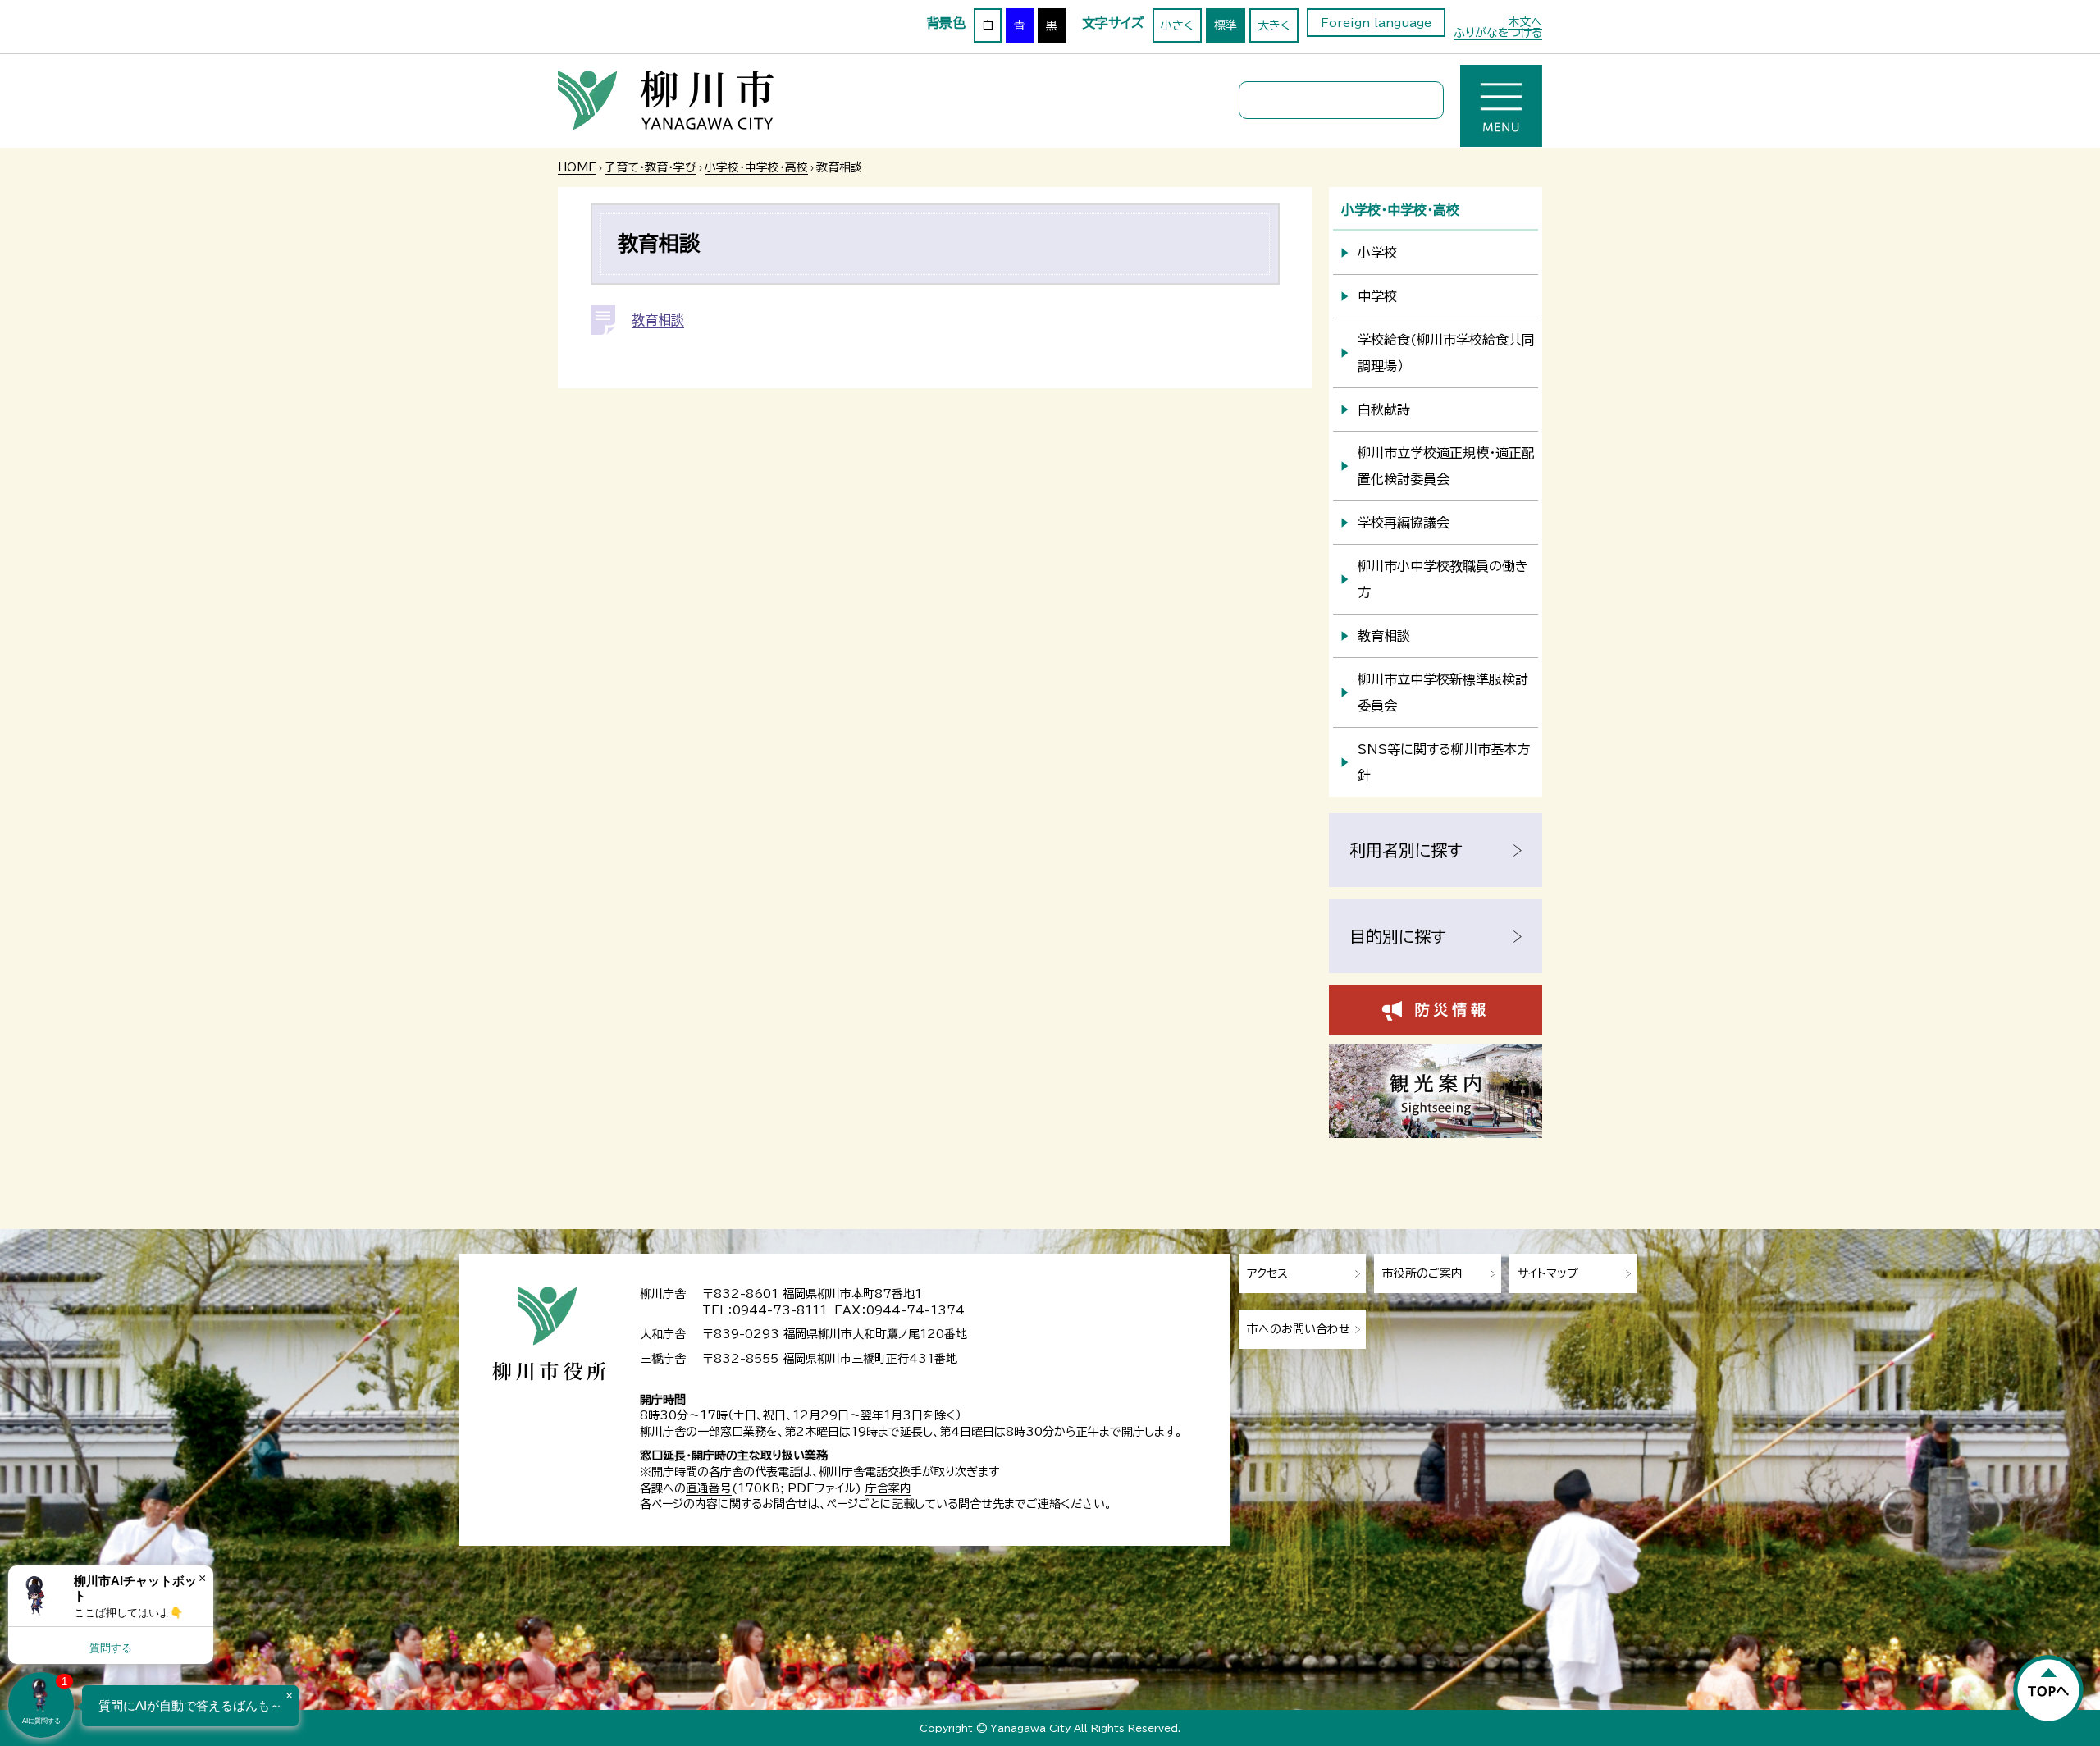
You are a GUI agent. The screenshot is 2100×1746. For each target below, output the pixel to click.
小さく (1177, 25)
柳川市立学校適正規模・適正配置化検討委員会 (1446, 466)
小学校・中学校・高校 (756, 167)
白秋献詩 (1384, 409)
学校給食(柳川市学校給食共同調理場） (1446, 353)
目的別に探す (1398, 936)
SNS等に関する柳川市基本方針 (1444, 762)
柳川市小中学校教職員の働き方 (1443, 579)
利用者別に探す (1406, 850)
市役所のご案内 (1422, 1273)
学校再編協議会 (1404, 523)
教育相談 (658, 320)
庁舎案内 (888, 1488)
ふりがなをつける (1498, 33)
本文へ (1525, 22)
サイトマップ (1548, 1273)
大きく (1274, 25)
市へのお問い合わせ (1299, 1329)
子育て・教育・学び (651, 167)
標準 (1226, 25)
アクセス (1267, 1273)
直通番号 (709, 1488)
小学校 (1377, 253)
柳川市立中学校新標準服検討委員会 (1443, 692)
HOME (577, 167)
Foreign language (1376, 23)
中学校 (1377, 296)
